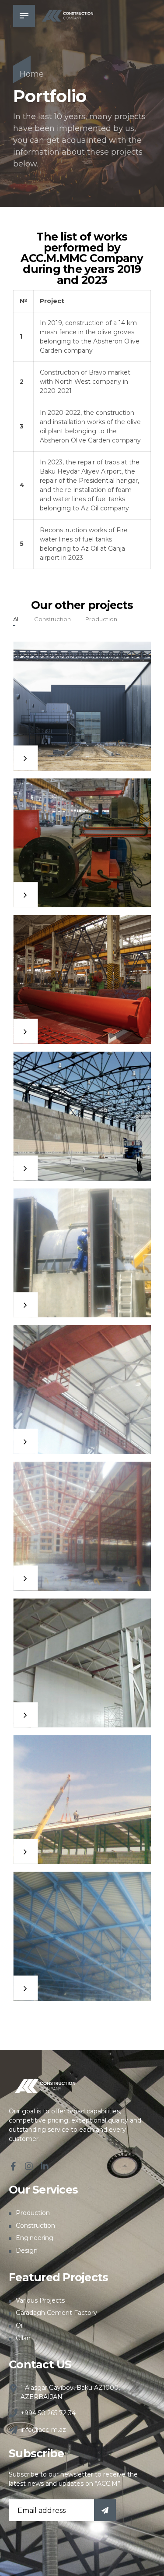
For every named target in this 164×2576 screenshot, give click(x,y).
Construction (35, 2226)
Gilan (23, 2338)
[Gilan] (82, 1663)
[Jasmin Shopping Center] (82, 1526)
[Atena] (82, 1799)
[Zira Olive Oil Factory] (82, 706)
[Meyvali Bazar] (82, 1936)
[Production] (82, 979)
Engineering (35, 2238)
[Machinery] (82, 843)
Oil (20, 2325)
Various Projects (40, 2300)
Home (32, 74)
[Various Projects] (82, 1116)
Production (33, 2213)
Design (27, 2250)
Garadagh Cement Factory (56, 2313)
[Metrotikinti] (82, 1389)
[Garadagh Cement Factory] (82, 1253)
